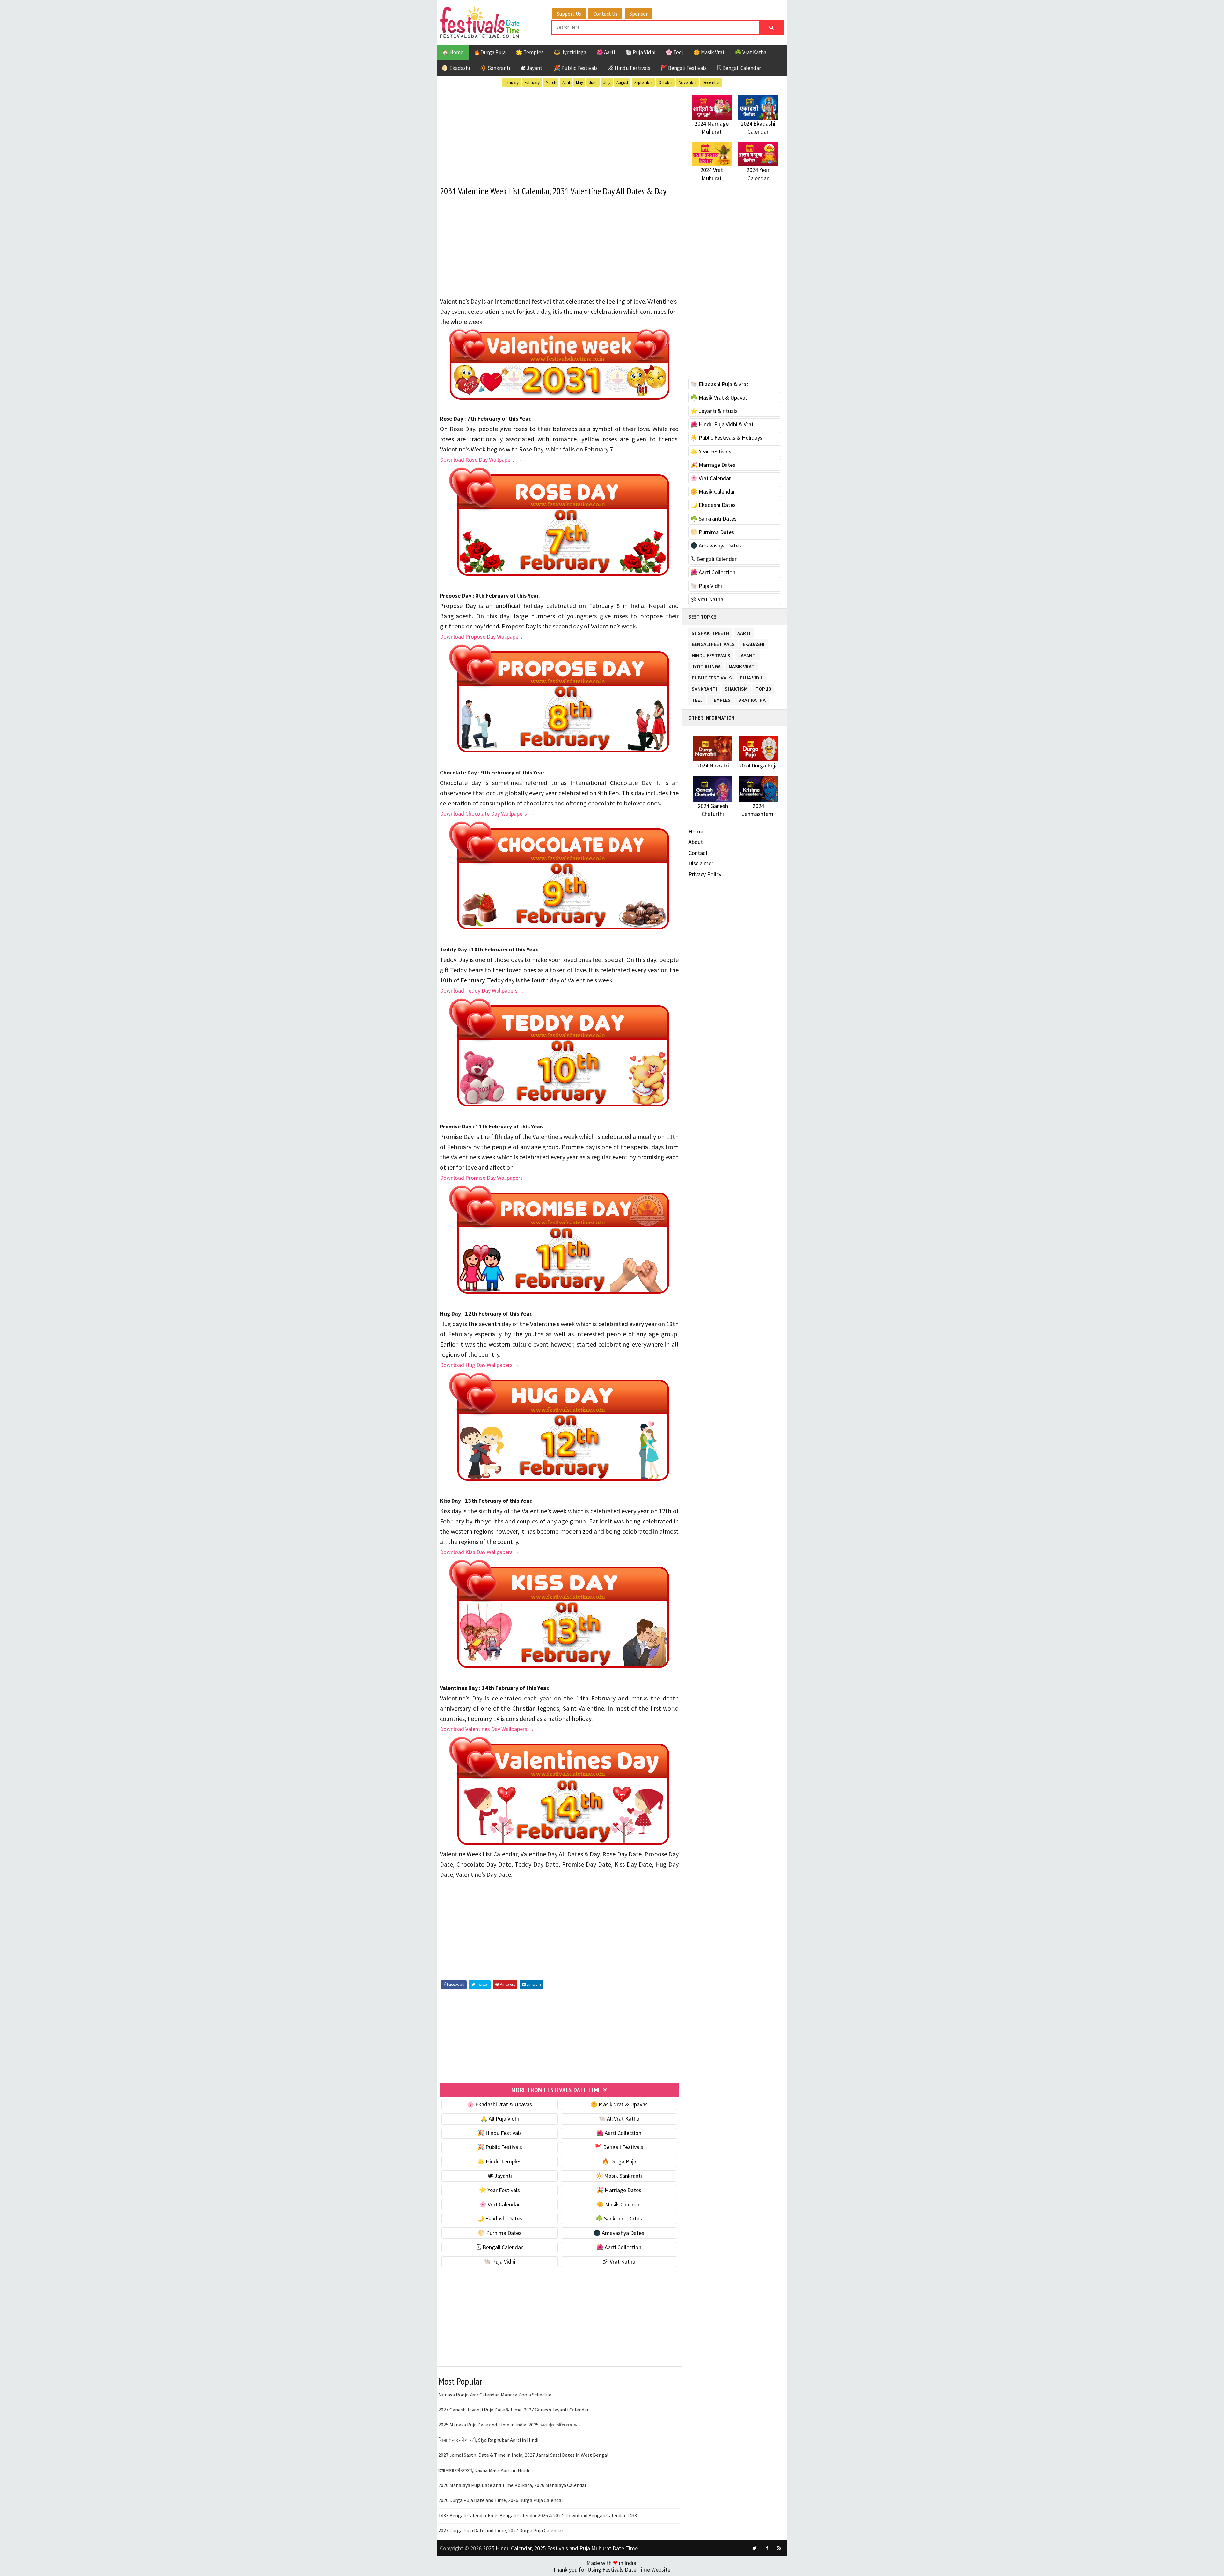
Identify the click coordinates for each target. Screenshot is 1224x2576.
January (512, 82)
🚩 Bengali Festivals (684, 68)
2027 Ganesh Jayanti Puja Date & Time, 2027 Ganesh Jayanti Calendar (514, 2410)
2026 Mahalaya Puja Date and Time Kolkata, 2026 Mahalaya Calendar (512, 2485)
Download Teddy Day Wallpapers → (482, 991)
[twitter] (754, 2548)
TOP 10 (763, 688)
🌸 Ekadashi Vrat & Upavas (499, 2104)
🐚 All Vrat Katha (619, 2119)
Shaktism (736, 688)
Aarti (744, 632)
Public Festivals (712, 676)
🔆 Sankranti (495, 68)
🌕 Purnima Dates (500, 2233)
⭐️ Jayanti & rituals (714, 411)
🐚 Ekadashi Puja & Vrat (719, 384)
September (643, 82)
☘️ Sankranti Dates (619, 2218)
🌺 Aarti (606, 52)
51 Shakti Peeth (710, 632)
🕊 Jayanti (532, 68)
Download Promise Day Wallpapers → (485, 1178)
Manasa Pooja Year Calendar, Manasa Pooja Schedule (495, 2395)
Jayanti (747, 654)
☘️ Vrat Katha (750, 52)
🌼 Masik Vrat (709, 52)
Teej (697, 699)
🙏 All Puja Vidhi (500, 2119)
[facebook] (767, 2548)
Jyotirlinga (706, 665)
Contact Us (605, 14)
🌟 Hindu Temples (499, 2161)
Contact (698, 853)
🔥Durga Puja (490, 52)
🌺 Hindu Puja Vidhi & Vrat (722, 424)
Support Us (569, 14)
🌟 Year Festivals (499, 2190)
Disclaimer (701, 863)
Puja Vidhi (752, 676)
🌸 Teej (674, 52)
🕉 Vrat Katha (619, 2261)
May (579, 82)
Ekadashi (754, 643)
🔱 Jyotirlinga (570, 52)
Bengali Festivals (713, 643)
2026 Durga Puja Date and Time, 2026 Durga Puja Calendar (501, 2500)
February (532, 82)
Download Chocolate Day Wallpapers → (487, 814)
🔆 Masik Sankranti (619, 2176)
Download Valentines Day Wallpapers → (487, 1729)
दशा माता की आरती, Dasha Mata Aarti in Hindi (484, 2470)
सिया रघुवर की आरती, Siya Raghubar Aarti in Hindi (488, 2440)
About (696, 842)
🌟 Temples (530, 52)
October (666, 82)
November (688, 82)
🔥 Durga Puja (619, 2161)
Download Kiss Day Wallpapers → (480, 1552)
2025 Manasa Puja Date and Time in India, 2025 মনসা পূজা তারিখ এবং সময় (509, 2425)
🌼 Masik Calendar (619, 2204)
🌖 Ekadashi (456, 68)
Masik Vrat (742, 665)
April (566, 82)
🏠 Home (453, 52)
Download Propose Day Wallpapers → (485, 637)
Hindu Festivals (711, 654)
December (711, 82)
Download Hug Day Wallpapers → (480, 1365)
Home (696, 831)
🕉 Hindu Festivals (629, 68)
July (607, 82)
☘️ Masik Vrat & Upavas (719, 397)
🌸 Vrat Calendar (500, 2204)
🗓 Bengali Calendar (739, 68)
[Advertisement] (559, 134)
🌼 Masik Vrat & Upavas (619, 2104)
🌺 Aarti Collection (619, 2133)
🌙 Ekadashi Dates (499, 2218)
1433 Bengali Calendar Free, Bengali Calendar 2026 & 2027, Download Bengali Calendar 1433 (538, 2515)
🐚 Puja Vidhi (640, 52)
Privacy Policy (705, 874)
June (593, 82)
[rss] (779, 2548)
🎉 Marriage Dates (619, 2190)
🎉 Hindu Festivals (499, 2133)
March (551, 82)
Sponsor (639, 14)
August (622, 82)
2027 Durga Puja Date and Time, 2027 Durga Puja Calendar (501, 2530)
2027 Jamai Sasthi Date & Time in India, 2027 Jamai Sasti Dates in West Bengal (523, 2455)
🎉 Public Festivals (576, 68)
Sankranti (704, 688)
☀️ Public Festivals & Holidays (726, 438)
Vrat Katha (752, 699)
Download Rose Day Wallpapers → (481, 460)
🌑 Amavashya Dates (619, 2233)
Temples (721, 699)
